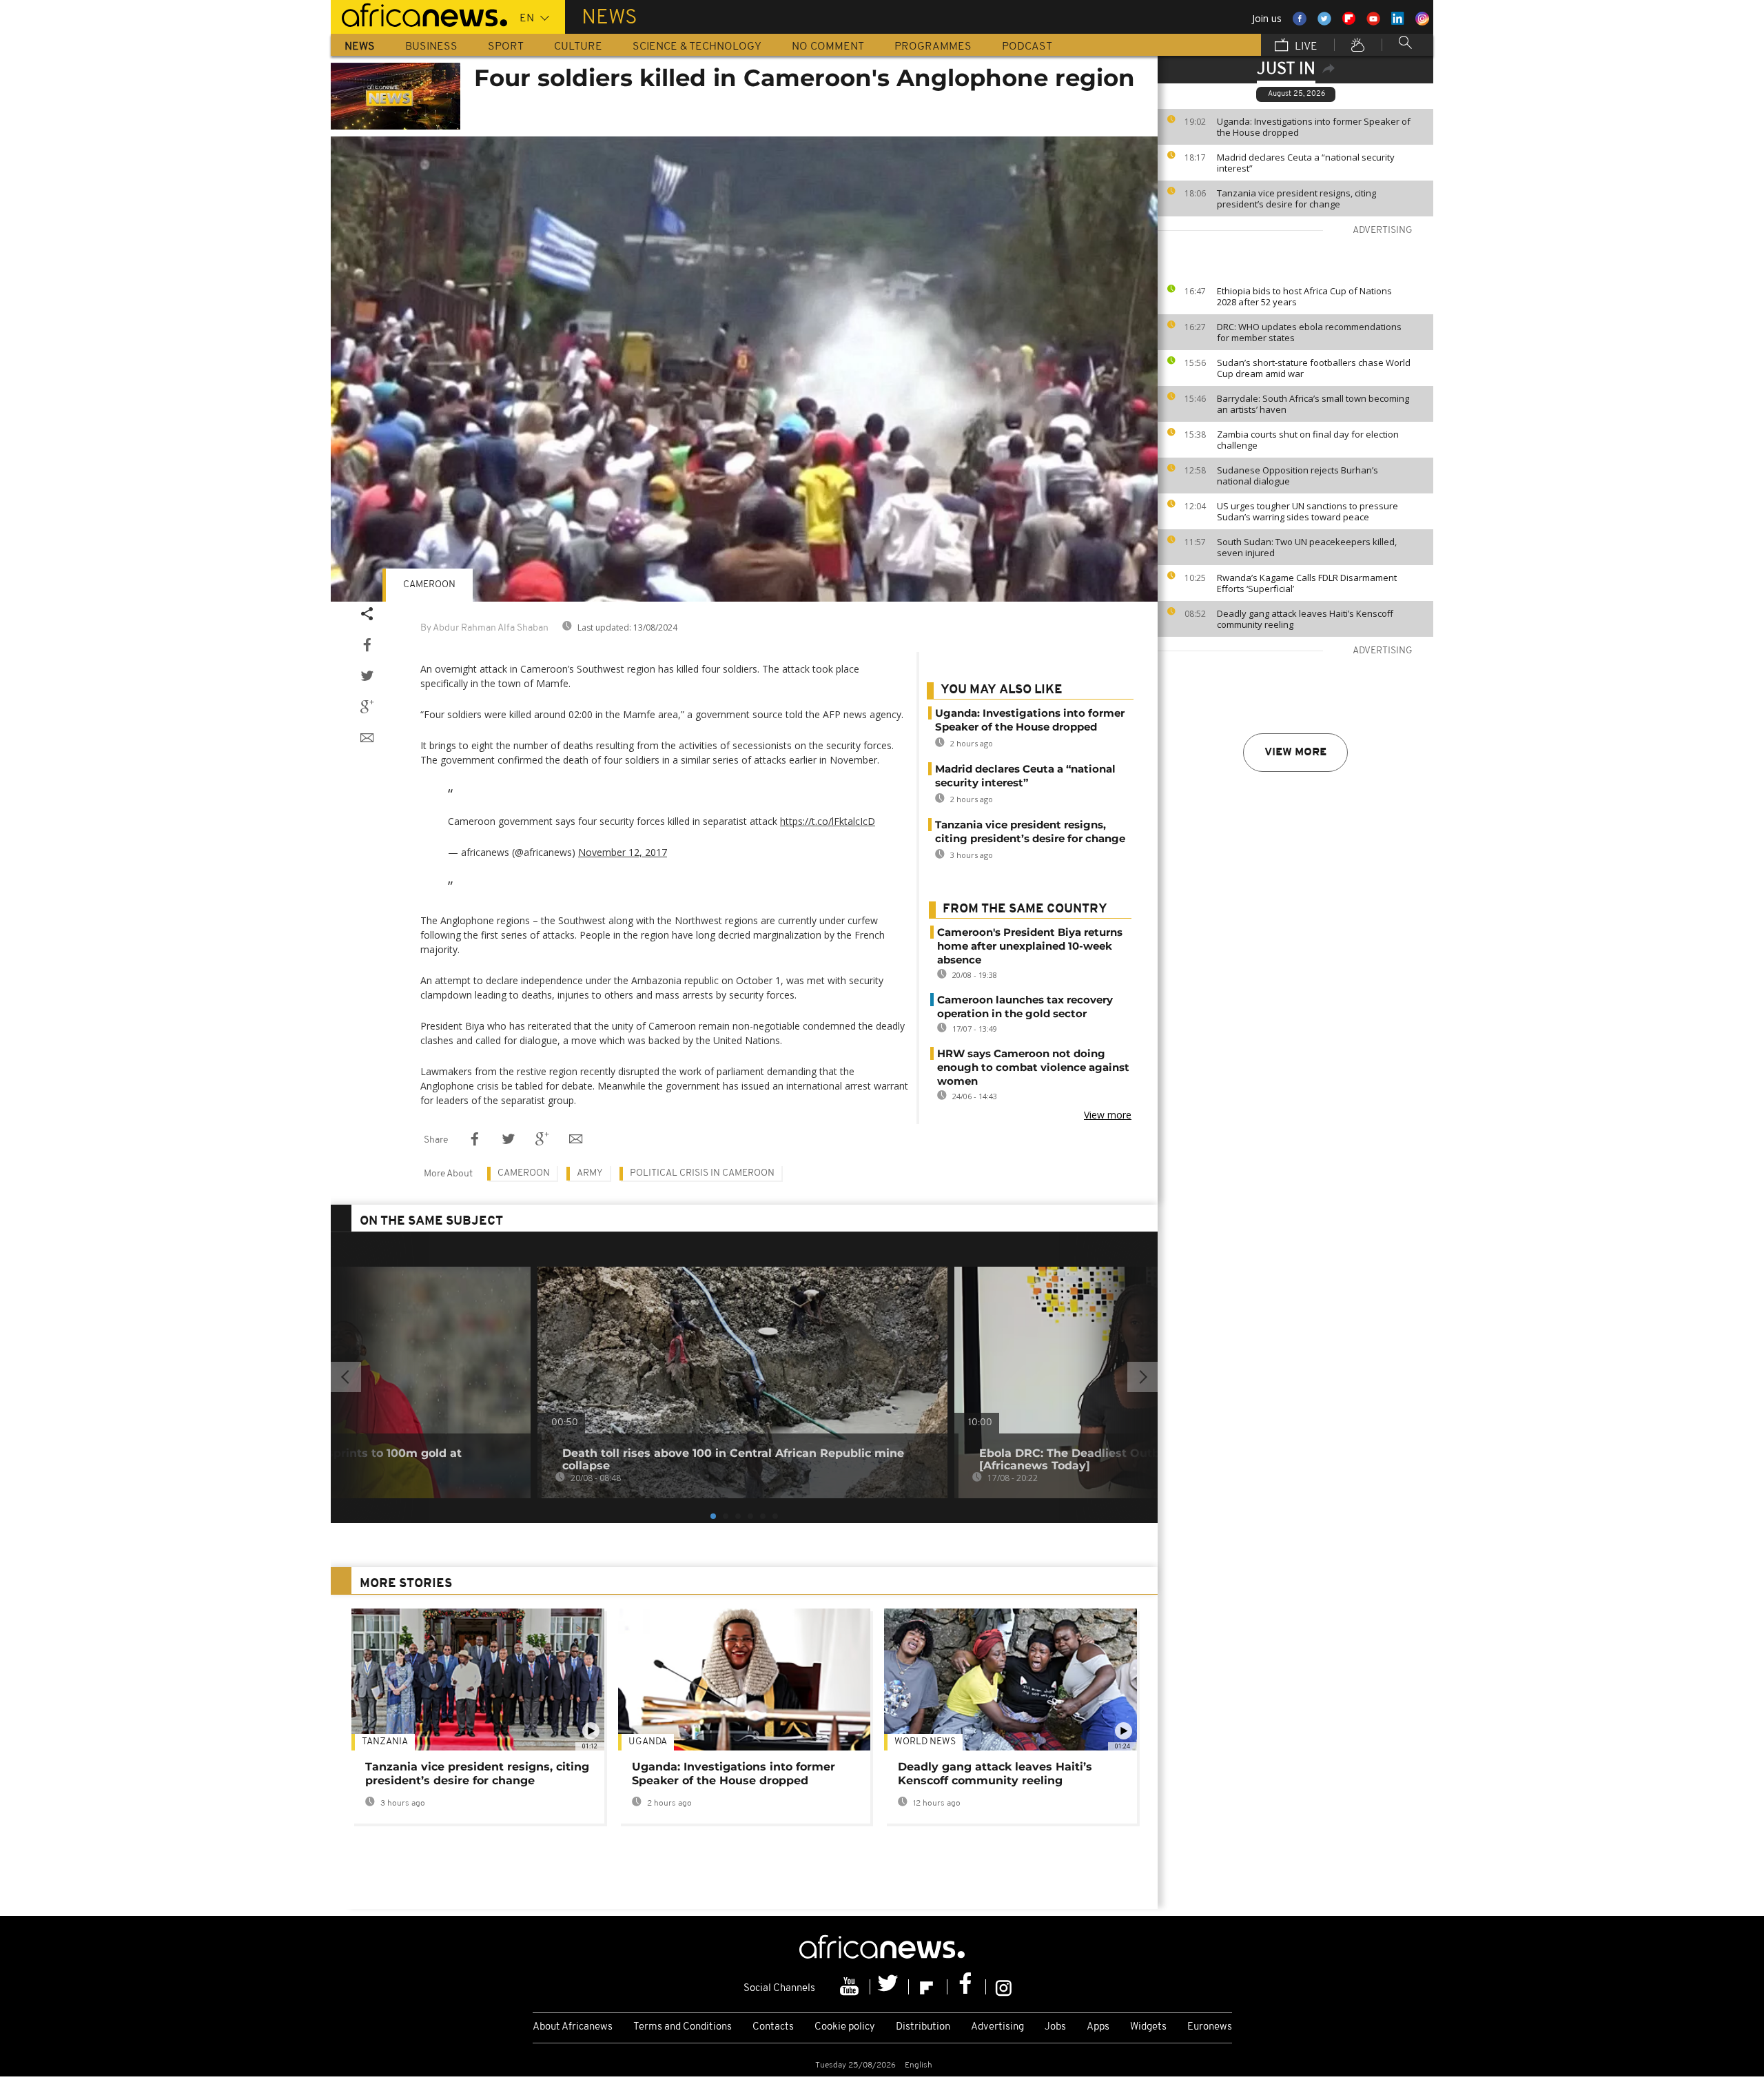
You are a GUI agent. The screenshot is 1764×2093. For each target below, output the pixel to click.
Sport (506, 47)
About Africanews (573, 2027)
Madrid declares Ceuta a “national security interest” (1306, 163)
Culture (578, 47)
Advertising (997, 2027)
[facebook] (967, 1987)
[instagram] (1004, 1987)
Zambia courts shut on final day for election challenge (1308, 440)
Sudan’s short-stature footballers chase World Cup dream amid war (1314, 368)
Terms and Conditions (683, 2027)
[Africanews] (419, 14)
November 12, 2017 (623, 852)
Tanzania (385, 1742)
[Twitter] (890, 1987)
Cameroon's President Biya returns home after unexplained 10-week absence (1030, 946)
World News (925, 1742)
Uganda (648, 1742)
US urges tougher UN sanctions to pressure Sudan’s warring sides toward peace (1307, 511)
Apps (1098, 2027)
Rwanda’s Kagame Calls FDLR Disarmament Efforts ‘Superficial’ (1307, 583)
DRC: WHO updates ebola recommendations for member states (1309, 332)
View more (1295, 753)
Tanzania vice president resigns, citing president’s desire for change (1296, 198)
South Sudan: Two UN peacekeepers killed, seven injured (1307, 547)
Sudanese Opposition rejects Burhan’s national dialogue (1298, 476)
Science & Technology (697, 47)
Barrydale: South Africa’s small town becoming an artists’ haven (1313, 404)
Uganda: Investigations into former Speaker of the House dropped (1314, 127)
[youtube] (851, 1987)
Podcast (1027, 47)
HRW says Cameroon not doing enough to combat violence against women (1033, 1067)
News (360, 47)
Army (590, 1173)
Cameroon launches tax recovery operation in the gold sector (1025, 1007)
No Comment (828, 47)
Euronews (1210, 2027)
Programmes (933, 47)
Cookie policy (845, 2027)
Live (1305, 47)
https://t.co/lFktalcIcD (828, 821)
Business (431, 47)
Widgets (1148, 2027)
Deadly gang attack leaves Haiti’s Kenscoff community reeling (1305, 619)
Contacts (773, 2027)
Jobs (1055, 2027)
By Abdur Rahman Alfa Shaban (484, 628)
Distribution (923, 2027)
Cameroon (429, 585)
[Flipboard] (928, 1987)
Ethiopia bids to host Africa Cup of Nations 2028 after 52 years (1304, 296)
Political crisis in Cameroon (702, 1173)
